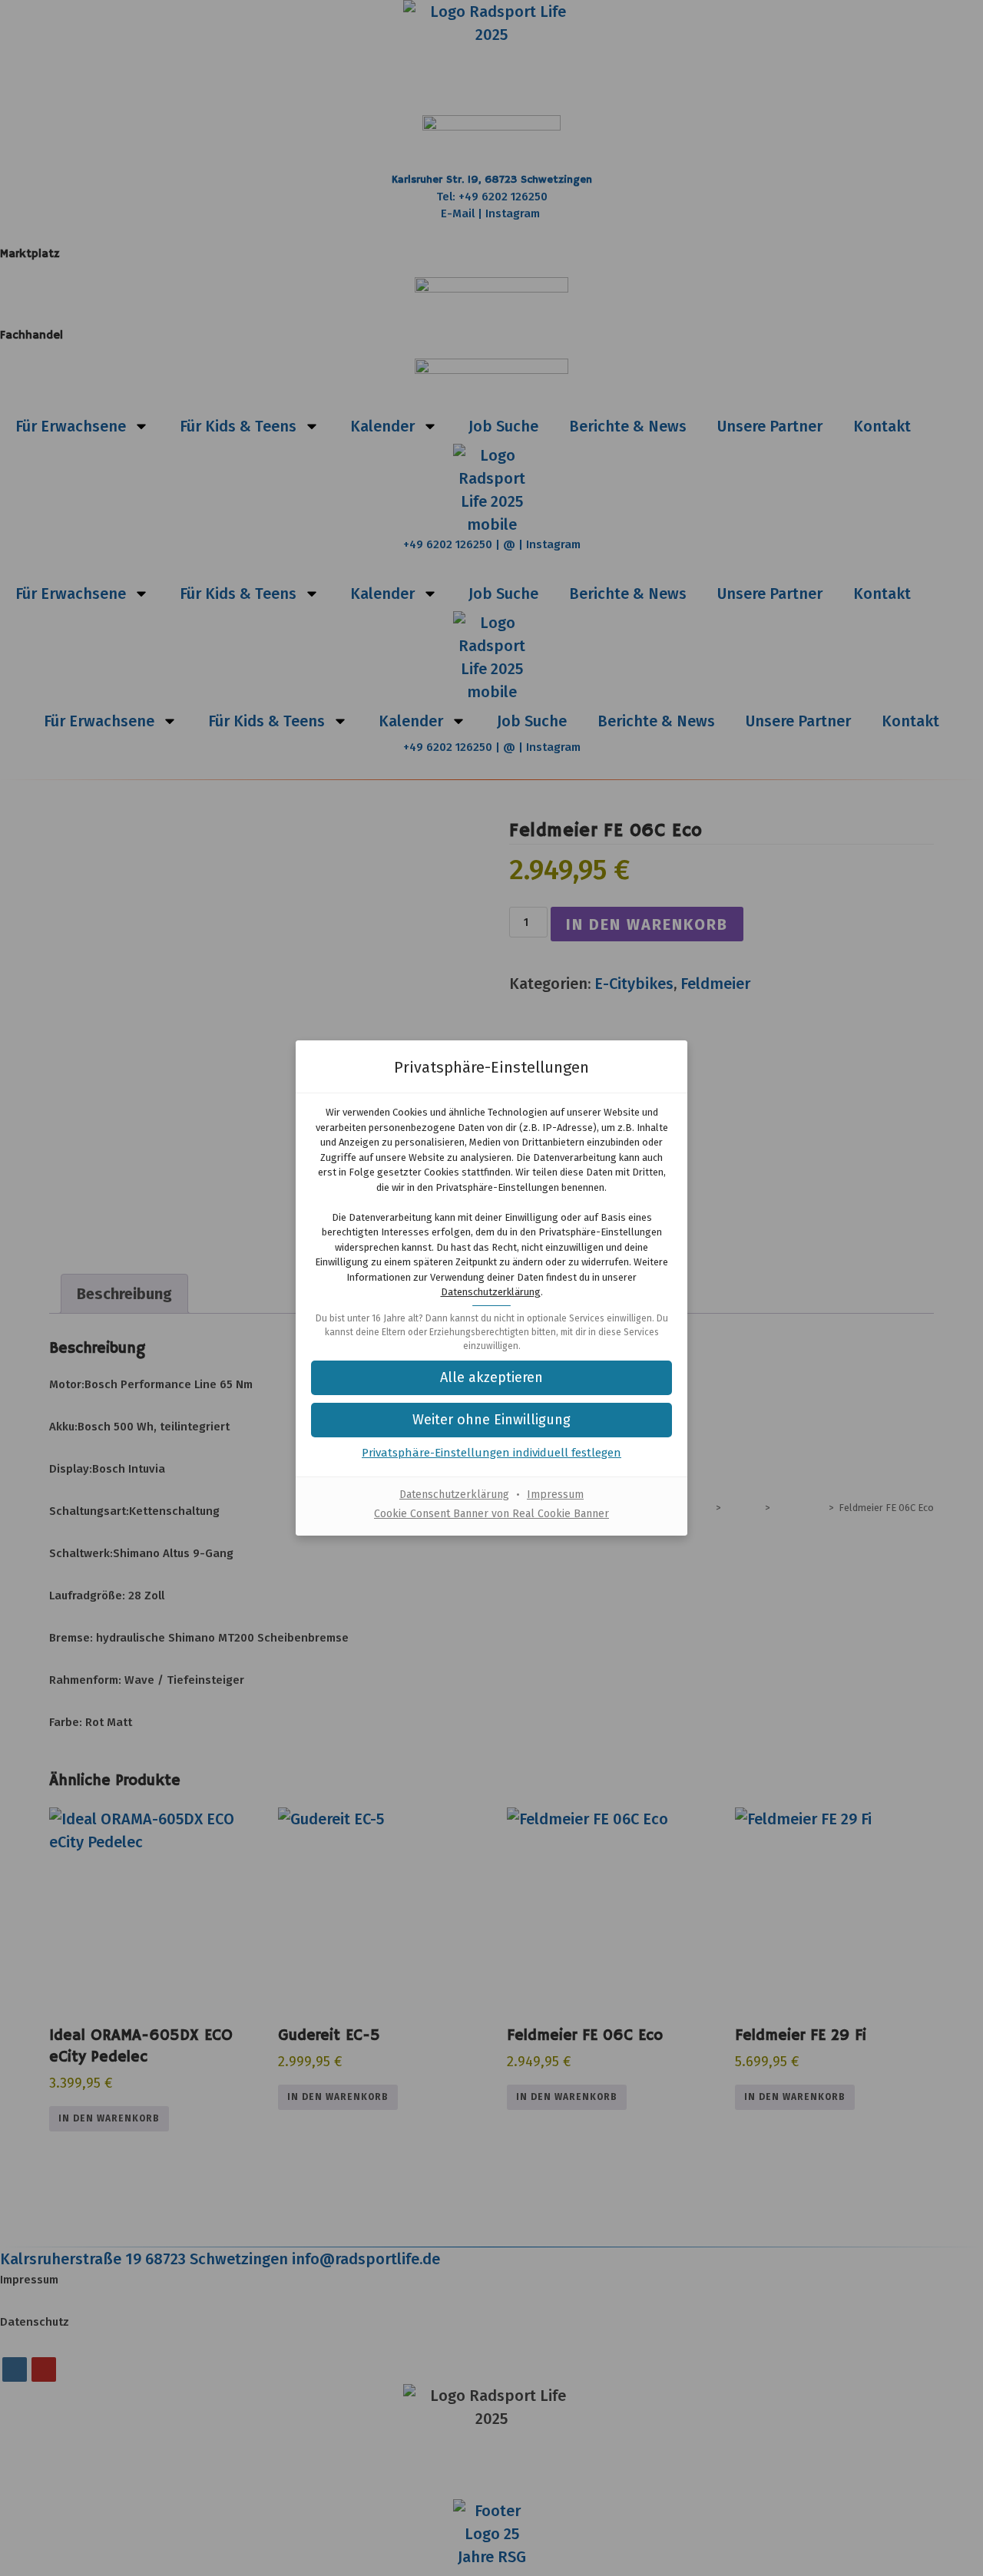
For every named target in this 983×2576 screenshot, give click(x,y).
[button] (491, 1420)
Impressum (555, 1495)
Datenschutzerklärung (491, 1292)
